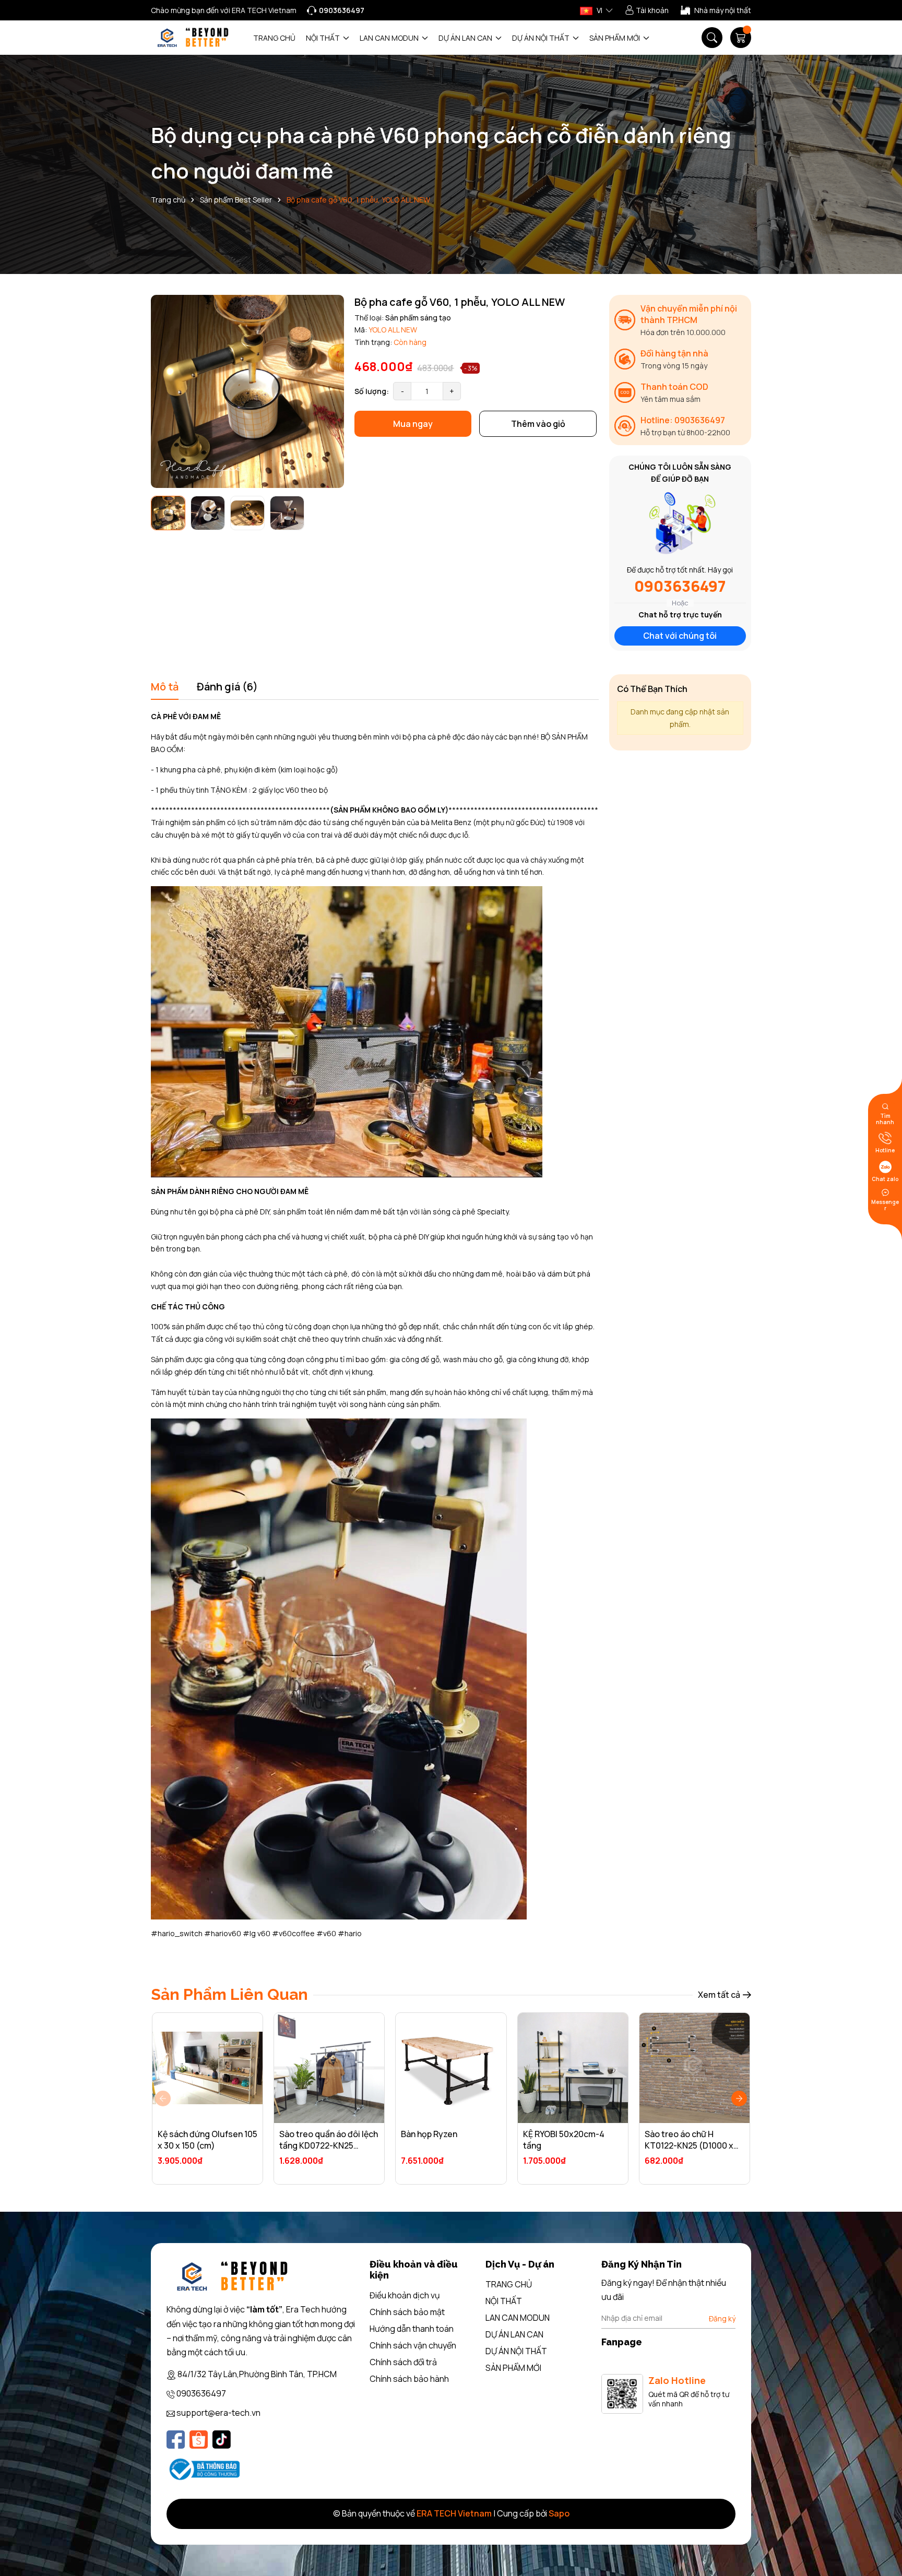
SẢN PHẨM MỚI (615, 38)
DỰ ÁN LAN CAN (466, 38)
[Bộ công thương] (203, 2469)
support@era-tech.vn (218, 2413)
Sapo (559, 2513)
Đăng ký (722, 2318)
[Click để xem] (247, 391)
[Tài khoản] (647, 10)
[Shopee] (199, 2440)
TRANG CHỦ (274, 38)
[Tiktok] (222, 2440)
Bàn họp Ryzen (429, 2134)
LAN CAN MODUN (390, 38)
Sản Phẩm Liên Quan (229, 1994)
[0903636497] (336, 10)
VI (599, 10)
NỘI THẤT (324, 38)
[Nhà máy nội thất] (716, 10)
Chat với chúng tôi (680, 636)
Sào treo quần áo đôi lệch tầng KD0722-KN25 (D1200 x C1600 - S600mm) (329, 2151)
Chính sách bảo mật (407, 2312)
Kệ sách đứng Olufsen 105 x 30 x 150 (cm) (207, 2140)
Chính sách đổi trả (403, 2362)
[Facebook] (176, 2440)
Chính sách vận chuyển (413, 2345)
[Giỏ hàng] (741, 38)
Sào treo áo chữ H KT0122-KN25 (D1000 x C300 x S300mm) (689, 2146)
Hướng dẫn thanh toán (412, 2329)
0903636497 (680, 586)
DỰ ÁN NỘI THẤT (542, 38)
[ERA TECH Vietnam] (193, 38)
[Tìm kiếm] (712, 38)
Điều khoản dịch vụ (405, 2295)
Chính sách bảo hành (409, 2379)
